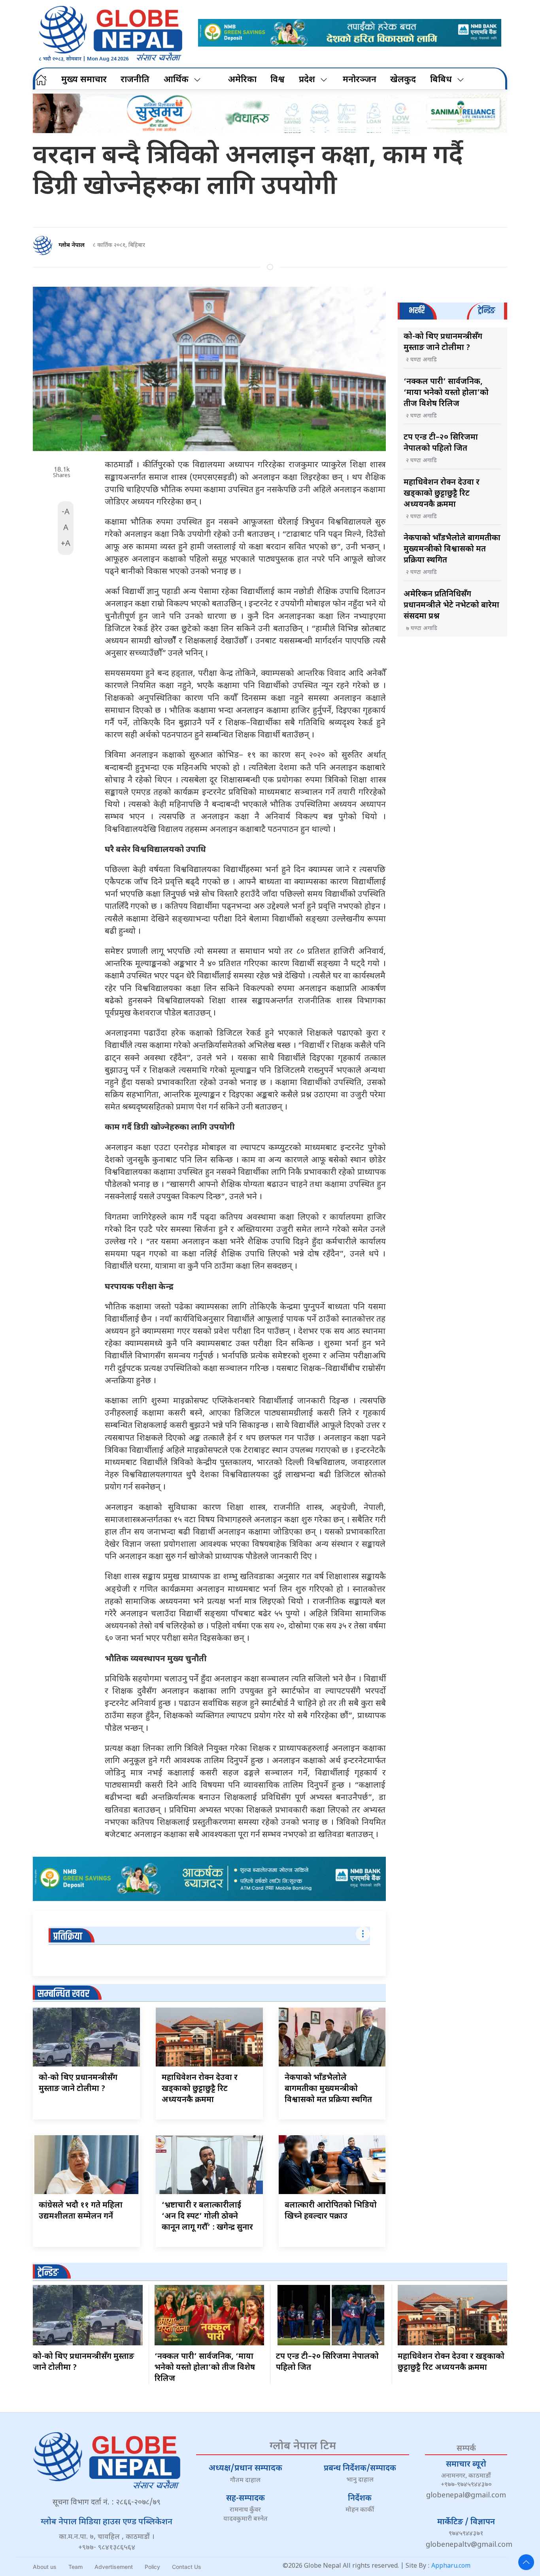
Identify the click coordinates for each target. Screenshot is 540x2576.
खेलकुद (403, 80)
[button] (526, 2562)
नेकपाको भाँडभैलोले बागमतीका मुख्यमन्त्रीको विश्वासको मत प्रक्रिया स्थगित (328, 2089)
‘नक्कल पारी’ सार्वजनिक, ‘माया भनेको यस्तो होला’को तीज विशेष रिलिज (446, 393)
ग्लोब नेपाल (72, 245)
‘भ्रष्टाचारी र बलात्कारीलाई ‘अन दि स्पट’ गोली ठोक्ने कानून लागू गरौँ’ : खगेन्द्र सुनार (207, 2217)
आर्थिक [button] (176, 80)
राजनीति (135, 80)
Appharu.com (451, 2566)
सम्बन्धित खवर (63, 1994)
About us (45, 2567)
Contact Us (187, 2567)
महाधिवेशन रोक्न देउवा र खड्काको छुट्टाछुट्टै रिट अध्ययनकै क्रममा (200, 2089)
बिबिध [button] (441, 80)
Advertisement (114, 2567)
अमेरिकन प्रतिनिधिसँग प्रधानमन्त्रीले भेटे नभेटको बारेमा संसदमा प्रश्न (451, 605)
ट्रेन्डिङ (48, 2273)
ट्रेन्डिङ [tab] (486, 311)
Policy (152, 2567)
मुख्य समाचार (84, 80)
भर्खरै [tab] (417, 311)
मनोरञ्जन (360, 80)
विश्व (278, 80)
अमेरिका (242, 80)
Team (76, 2567)
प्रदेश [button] (307, 80)
